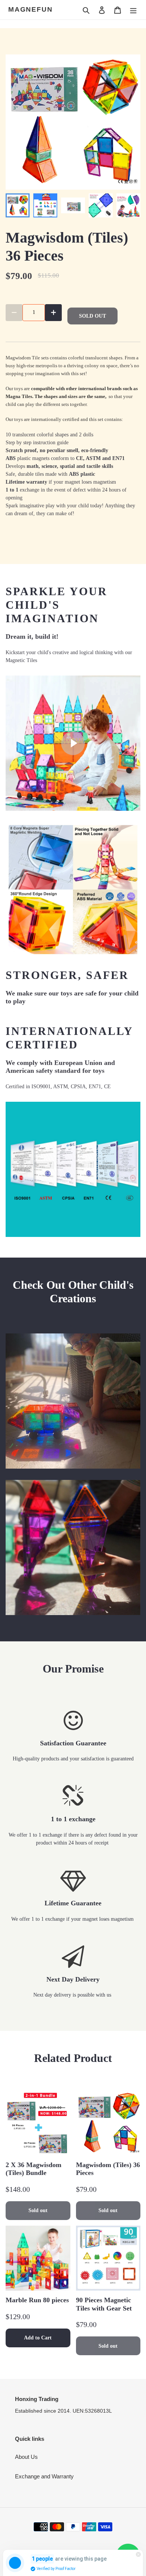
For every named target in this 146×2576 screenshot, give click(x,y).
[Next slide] (128, 205)
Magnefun (30, 9)
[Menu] (133, 10)
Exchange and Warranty (44, 2476)
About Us (26, 2457)
